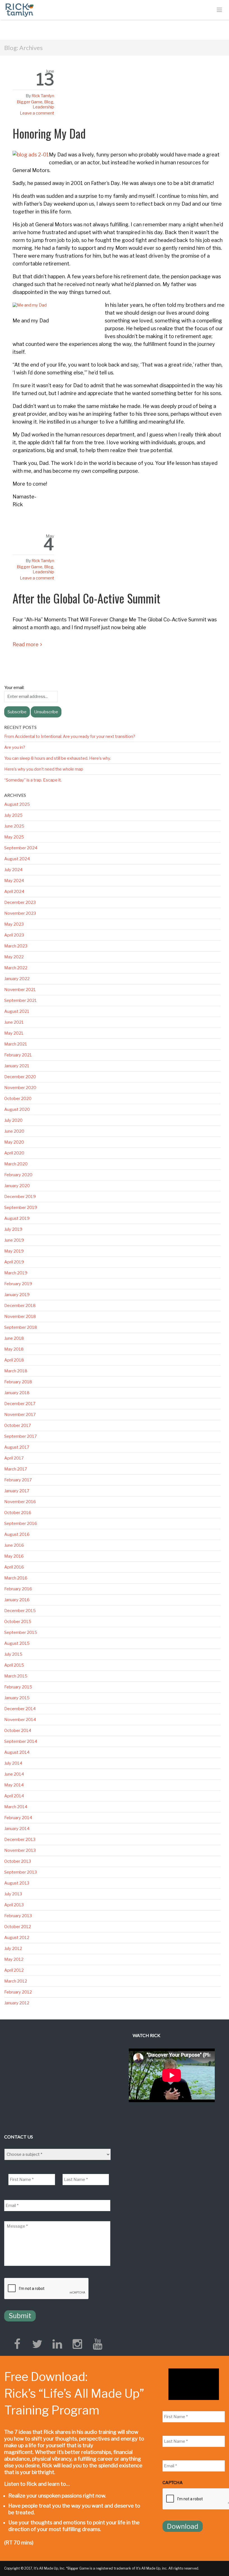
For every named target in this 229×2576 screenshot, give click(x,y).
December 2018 (20, 1306)
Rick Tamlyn (43, 96)
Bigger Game (30, 102)
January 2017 (17, 1491)
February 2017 (18, 1480)
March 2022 (16, 968)
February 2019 (18, 1284)
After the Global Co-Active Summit (86, 598)
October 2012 (18, 1927)
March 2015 (16, 1676)
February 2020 (18, 1175)
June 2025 (14, 826)
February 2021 (18, 1055)
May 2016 (14, 1556)
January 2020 (17, 1186)
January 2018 (17, 1393)
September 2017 (21, 1436)
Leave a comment (37, 113)
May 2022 (14, 957)
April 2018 (14, 1360)
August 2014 (17, 1752)
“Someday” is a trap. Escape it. (33, 780)
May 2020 (14, 1142)
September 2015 (21, 1632)
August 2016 (17, 1534)
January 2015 (17, 1698)
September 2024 (21, 848)
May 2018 (14, 1349)
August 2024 (17, 859)
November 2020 (20, 1088)
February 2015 (18, 1687)
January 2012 (17, 2003)
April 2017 (14, 1458)
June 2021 (14, 1022)
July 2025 (13, 815)
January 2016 (17, 1600)
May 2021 (14, 1033)
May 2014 (14, 1785)
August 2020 (17, 1109)
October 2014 (18, 1731)
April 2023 (14, 935)
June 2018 (14, 1338)
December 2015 (20, 1611)
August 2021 (17, 1011)
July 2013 (13, 1894)
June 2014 (14, 1774)
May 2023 (14, 924)
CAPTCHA (173, 2483)
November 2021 (20, 990)
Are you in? (15, 747)
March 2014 (16, 1807)
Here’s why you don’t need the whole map (44, 769)
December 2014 (20, 1709)
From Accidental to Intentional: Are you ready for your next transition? (70, 736)
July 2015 (13, 1654)
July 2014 (13, 1763)
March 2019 (16, 1273)
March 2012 (16, 1981)
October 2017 (18, 1425)
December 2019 (20, 1197)
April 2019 (14, 1262)
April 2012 (14, 1970)
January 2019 (17, 1295)
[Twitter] (37, 2344)
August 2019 (17, 1218)
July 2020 (13, 1120)
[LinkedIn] (57, 2344)
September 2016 (21, 1524)
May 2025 (14, 837)
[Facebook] (17, 2344)
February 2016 (18, 1589)
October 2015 (18, 1622)
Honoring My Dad (49, 133)
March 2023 (16, 946)
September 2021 (21, 1001)
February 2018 (18, 1382)
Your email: (14, 688)
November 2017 (20, 1415)
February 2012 (18, 1992)
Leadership (43, 107)
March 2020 (16, 1164)
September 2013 (21, 1872)
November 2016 (20, 1502)
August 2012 (17, 1938)
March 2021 (16, 1044)
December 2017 (20, 1404)
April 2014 (14, 1796)
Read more (26, 644)
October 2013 (18, 1861)
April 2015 (14, 1665)
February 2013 (18, 1916)
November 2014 (20, 1720)
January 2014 (17, 1829)
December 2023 (20, 902)
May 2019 (14, 1251)
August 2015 (17, 1643)
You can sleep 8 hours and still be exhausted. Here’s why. (58, 758)
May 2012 (14, 1959)
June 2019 (14, 1240)
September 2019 (21, 1208)
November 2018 (20, 1316)
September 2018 (21, 1327)
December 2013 (20, 1840)
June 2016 (14, 1545)
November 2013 (20, 1850)
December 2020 (20, 1077)
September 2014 (21, 1741)
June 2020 (14, 1131)
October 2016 (18, 1513)
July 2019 (13, 1229)
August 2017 (17, 1447)
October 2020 (18, 1099)
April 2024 (14, 892)
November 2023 (20, 913)
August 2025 (17, 804)
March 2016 (16, 1578)
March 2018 (16, 1371)
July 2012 (13, 1948)
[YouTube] (97, 2344)
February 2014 (18, 1818)
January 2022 (17, 979)
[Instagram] (77, 2344)
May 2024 (14, 881)
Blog (49, 102)
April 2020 (14, 1153)
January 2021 (17, 1066)
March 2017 (16, 1469)
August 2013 (17, 1883)
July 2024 (13, 870)
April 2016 (14, 1567)
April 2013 (14, 1905)
